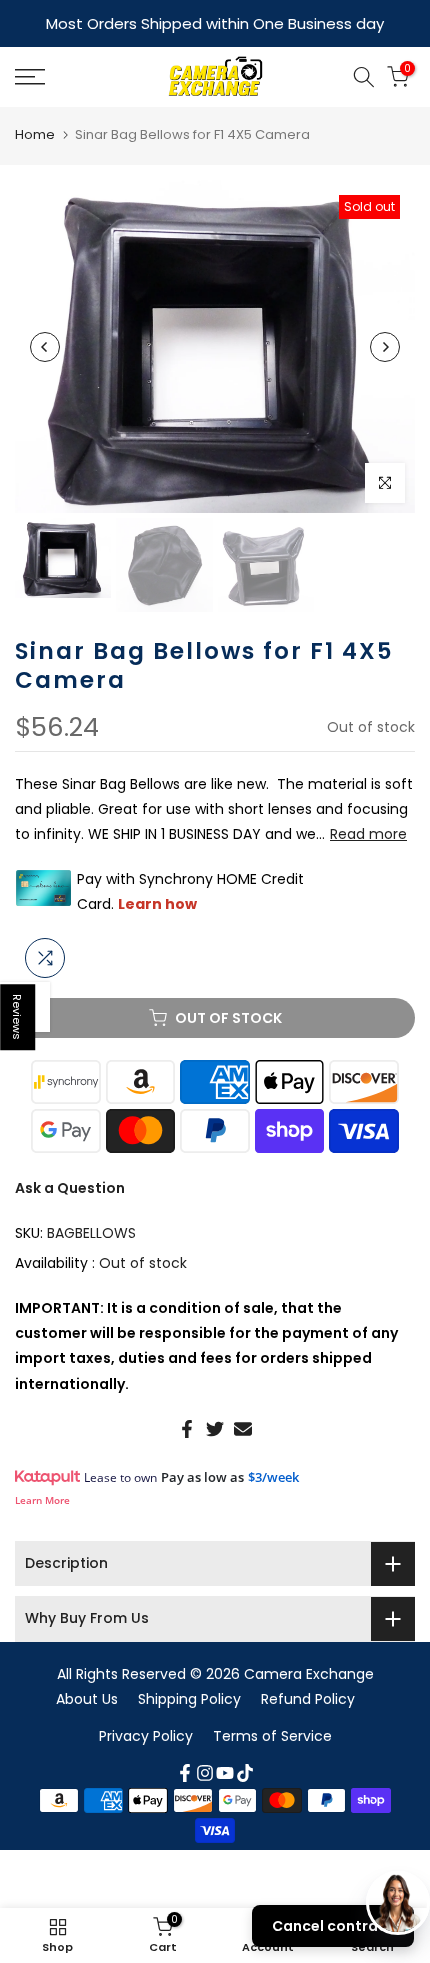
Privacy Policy (146, 1736)
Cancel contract (333, 1926)
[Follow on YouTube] (225, 1773)
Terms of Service (272, 1736)
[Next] (385, 347)
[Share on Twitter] (215, 1429)
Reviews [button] (18, 1017)
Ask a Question (70, 1188)
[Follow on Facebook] (185, 1773)
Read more (368, 834)
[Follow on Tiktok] (245, 1773)
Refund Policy (308, 1699)
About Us (87, 1699)
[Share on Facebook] (187, 1429)
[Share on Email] (243, 1429)
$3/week (273, 1477)
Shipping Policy (189, 1699)
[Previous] (45, 347)
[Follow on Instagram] (205, 1773)
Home (35, 134)
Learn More (42, 1500)
